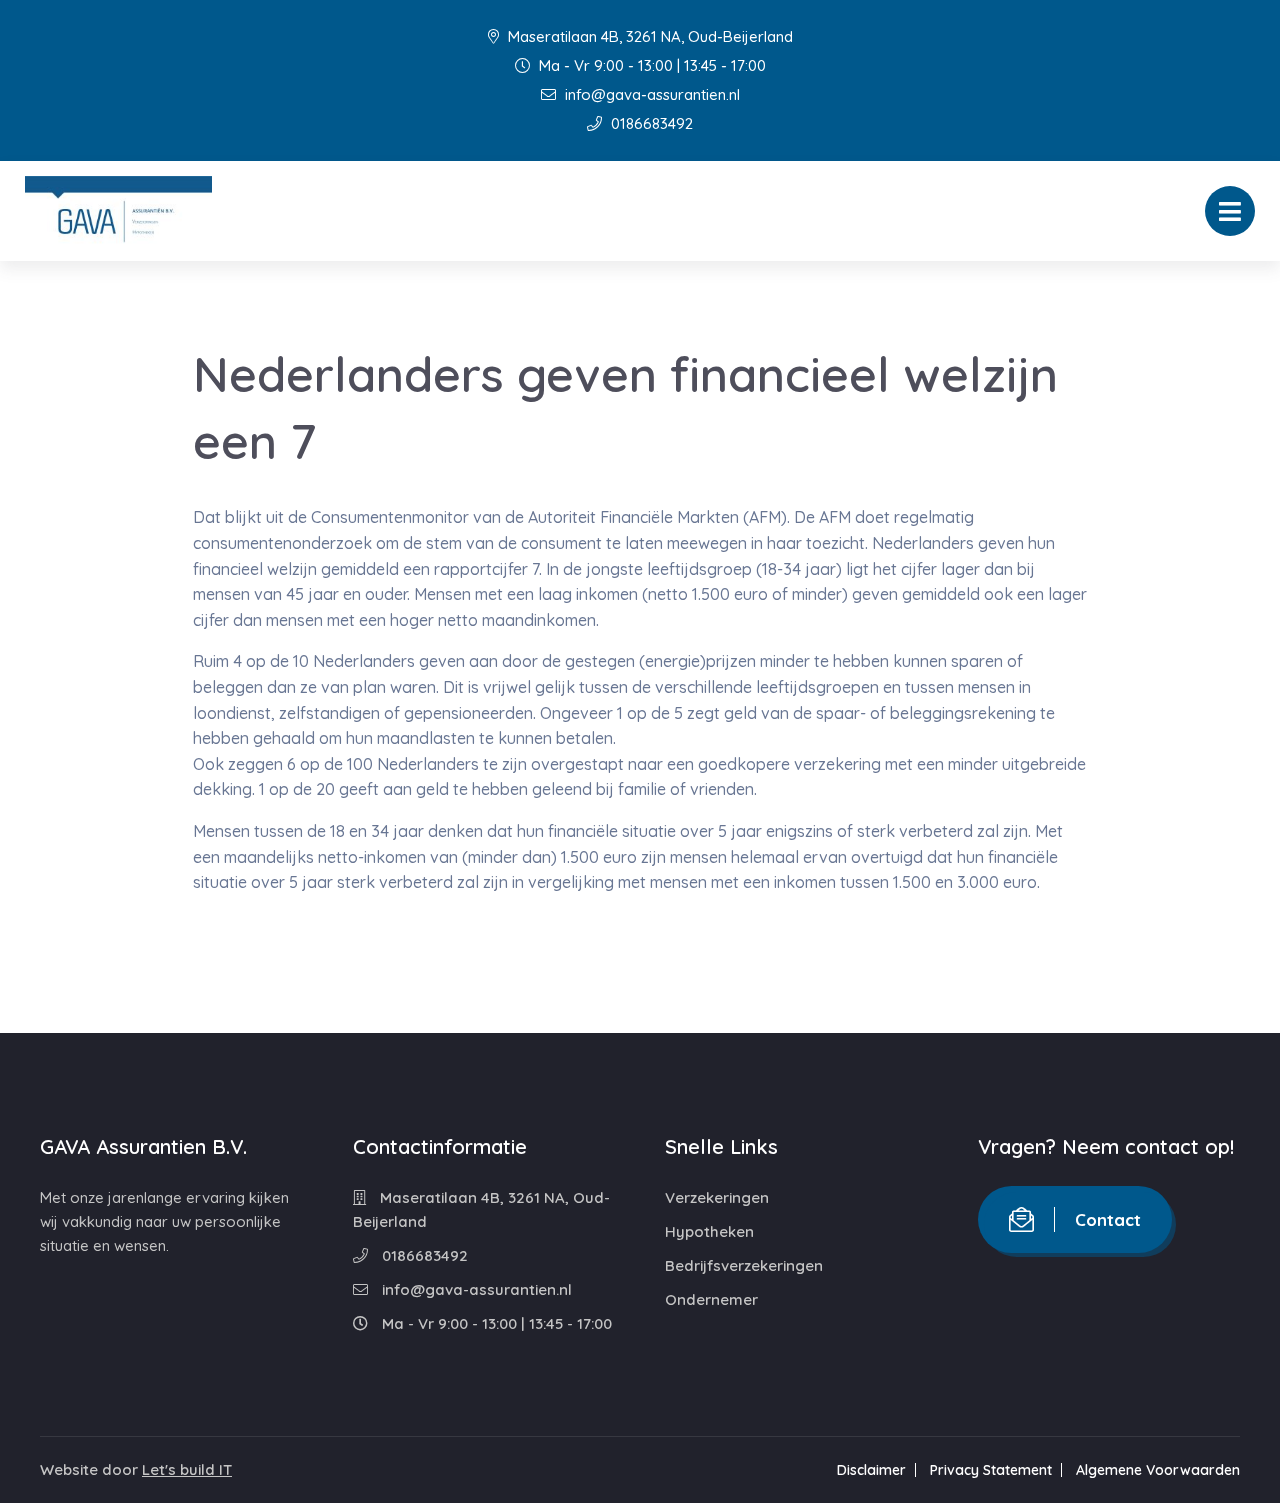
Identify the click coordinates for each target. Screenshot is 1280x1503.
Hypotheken (709, 1231)
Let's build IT (187, 1469)
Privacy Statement (991, 1470)
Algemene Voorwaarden (1158, 1470)
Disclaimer (871, 1470)
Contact (1108, 1219)
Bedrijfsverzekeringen (744, 1265)
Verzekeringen (717, 1197)
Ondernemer (711, 1299)
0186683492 (650, 123)
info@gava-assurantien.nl (650, 94)
